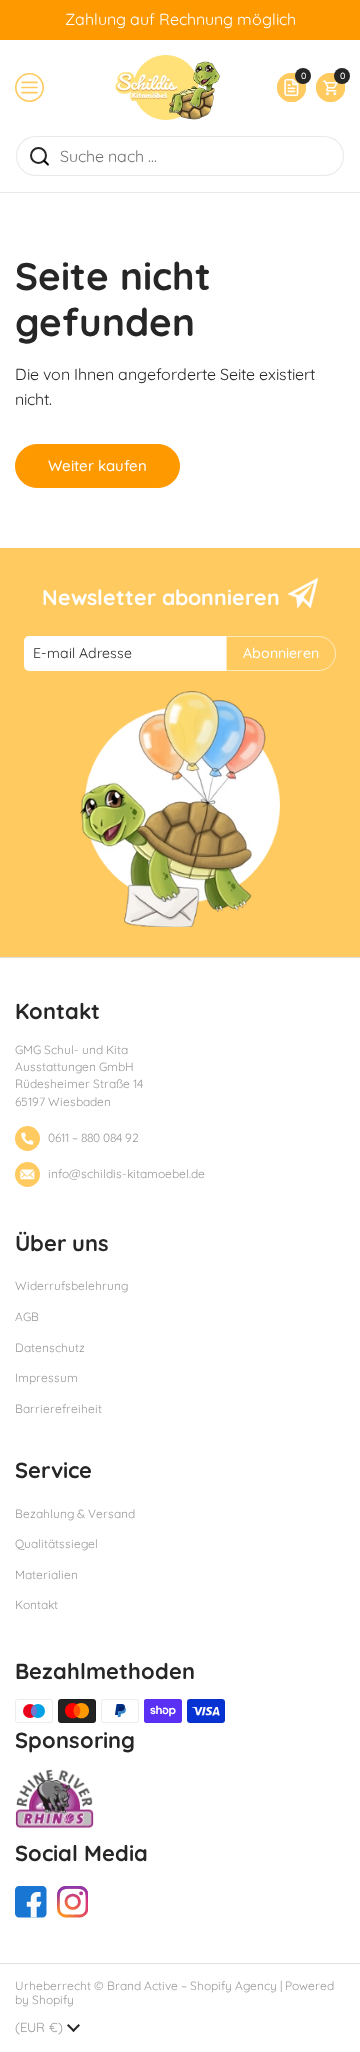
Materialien (46, 1574)
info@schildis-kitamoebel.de (126, 1173)
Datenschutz (50, 1347)
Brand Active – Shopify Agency (192, 1985)
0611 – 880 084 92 (93, 1137)
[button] (325, 87)
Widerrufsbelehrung (71, 1285)
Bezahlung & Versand (75, 1513)
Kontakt (36, 1604)
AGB (27, 1316)
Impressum (46, 1377)
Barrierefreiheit (58, 1408)
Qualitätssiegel (56, 1543)
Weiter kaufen (97, 465)
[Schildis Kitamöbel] (167, 87)
